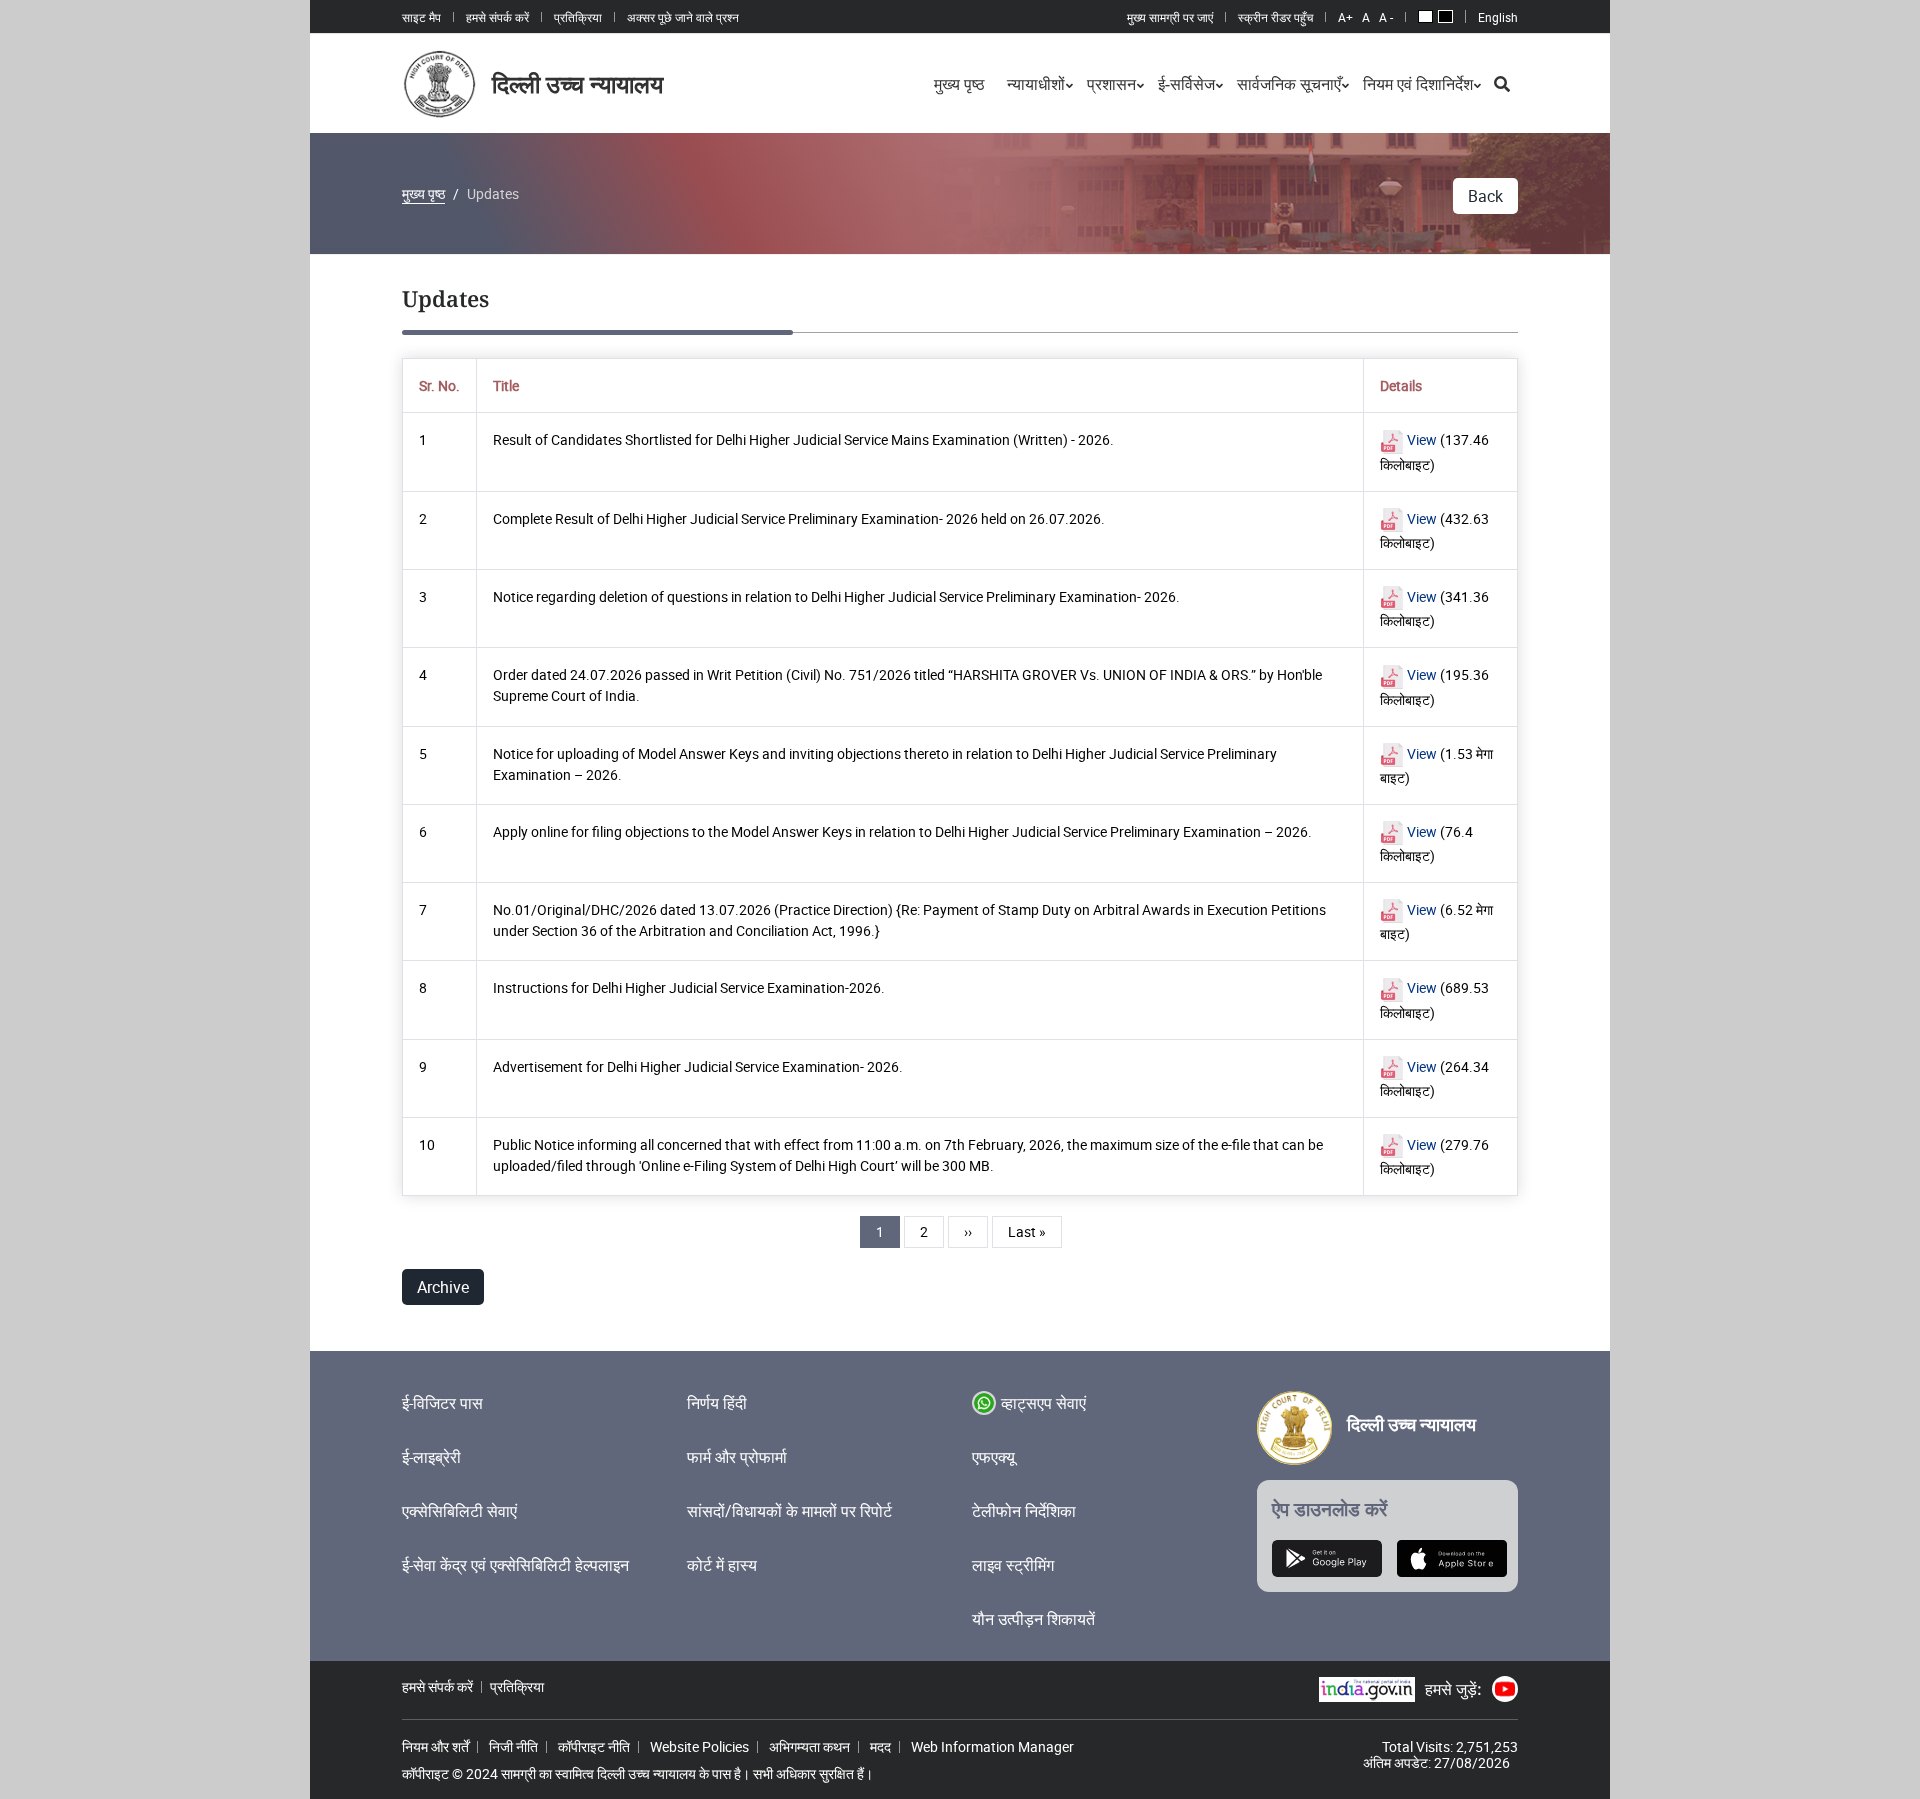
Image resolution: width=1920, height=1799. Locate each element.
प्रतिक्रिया (578, 17)
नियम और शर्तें (435, 1746)
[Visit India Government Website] (1367, 1689)
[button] (1502, 84)
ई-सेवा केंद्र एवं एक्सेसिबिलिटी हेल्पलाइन (515, 1565)
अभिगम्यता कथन (809, 1746)
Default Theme (1425, 16)
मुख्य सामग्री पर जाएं (1170, 17)
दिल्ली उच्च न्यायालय (1411, 1424)
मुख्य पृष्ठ (959, 84)
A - (1386, 17)
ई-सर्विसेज (1186, 84)
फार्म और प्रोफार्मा (737, 1457)
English (1498, 17)
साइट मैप (421, 17)
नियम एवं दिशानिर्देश (1418, 84)
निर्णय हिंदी (717, 1403)
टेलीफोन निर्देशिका (1024, 1511)
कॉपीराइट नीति (594, 1746)
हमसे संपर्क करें (497, 17)
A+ (1345, 17)
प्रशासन (1111, 84)
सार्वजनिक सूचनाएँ (1289, 84)
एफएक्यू (993, 1457)
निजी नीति (513, 1746)
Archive (443, 1287)
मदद (880, 1746)
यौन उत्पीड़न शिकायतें (1033, 1619)
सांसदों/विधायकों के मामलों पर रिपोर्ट (789, 1511)
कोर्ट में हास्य (722, 1565)
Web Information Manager (992, 1746)
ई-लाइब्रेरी (431, 1457)
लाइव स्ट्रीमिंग (1013, 1565)
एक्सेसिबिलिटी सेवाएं (459, 1511)
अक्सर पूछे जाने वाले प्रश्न (683, 17)
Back (1485, 196)
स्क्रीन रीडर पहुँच (1275, 17)
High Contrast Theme (1445, 16)
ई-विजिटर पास (442, 1403)
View (1420, 439)
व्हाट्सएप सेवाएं (1043, 1403)
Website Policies (699, 1746)
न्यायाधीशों (1036, 84)
